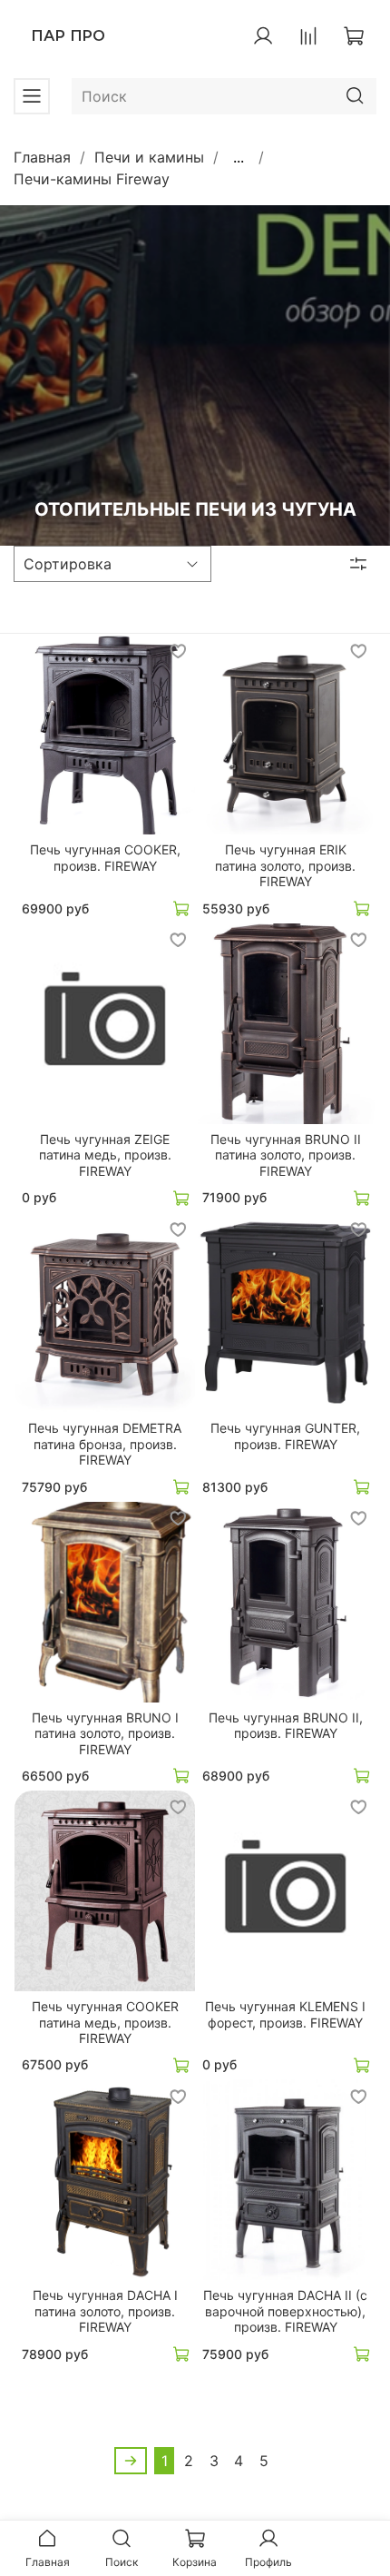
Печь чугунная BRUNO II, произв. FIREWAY (286, 1726)
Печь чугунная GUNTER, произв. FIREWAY (285, 1436)
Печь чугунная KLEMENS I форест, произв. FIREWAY (285, 2014)
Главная (42, 157)
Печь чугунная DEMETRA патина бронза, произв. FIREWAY (105, 1444)
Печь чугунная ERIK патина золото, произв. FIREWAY (285, 865)
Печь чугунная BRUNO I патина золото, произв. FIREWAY (105, 1733)
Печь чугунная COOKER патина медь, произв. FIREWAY (105, 2022)
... (239, 157)
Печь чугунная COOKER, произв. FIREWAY (105, 858)
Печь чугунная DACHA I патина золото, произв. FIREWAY (105, 2311)
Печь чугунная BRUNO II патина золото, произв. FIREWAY (286, 1155)
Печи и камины (149, 157)
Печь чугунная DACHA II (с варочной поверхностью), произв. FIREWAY (285, 2311)
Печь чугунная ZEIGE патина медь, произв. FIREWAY (105, 1155)
